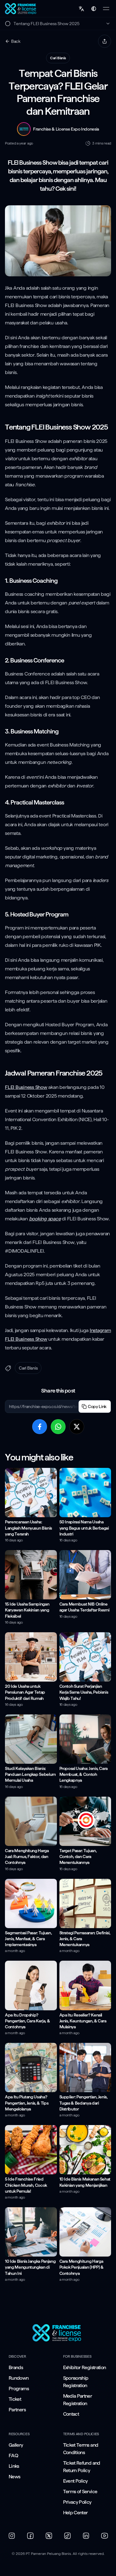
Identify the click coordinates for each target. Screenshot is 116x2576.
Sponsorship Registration (76, 2382)
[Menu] (106, 9)
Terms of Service (80, 2491)
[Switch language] (81, 9)
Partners (17, 2410)
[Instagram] (12, 2536)
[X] (49, 2536)
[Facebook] (30, 2536)
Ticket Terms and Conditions (81, 2449)
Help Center (75, 2513)
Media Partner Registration (78, 2400)
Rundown (19, 2378)
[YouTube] (105, 2536)
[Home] (21, 9)
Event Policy (75, 2481)
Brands (16, 2367)
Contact (71, 2414)
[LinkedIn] (86, 2536)
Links (14, 2466)
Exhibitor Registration (85, 2367)
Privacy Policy (77, 2502)
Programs (19, 2389)
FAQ (13, 2456)
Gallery (16, 2445)
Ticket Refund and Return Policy (82, 2467)
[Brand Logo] (58, 2333)
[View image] (58, 241)
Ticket (15, 2399)
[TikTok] (67, 2536)
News (14, 2477)
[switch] (94, 9)
